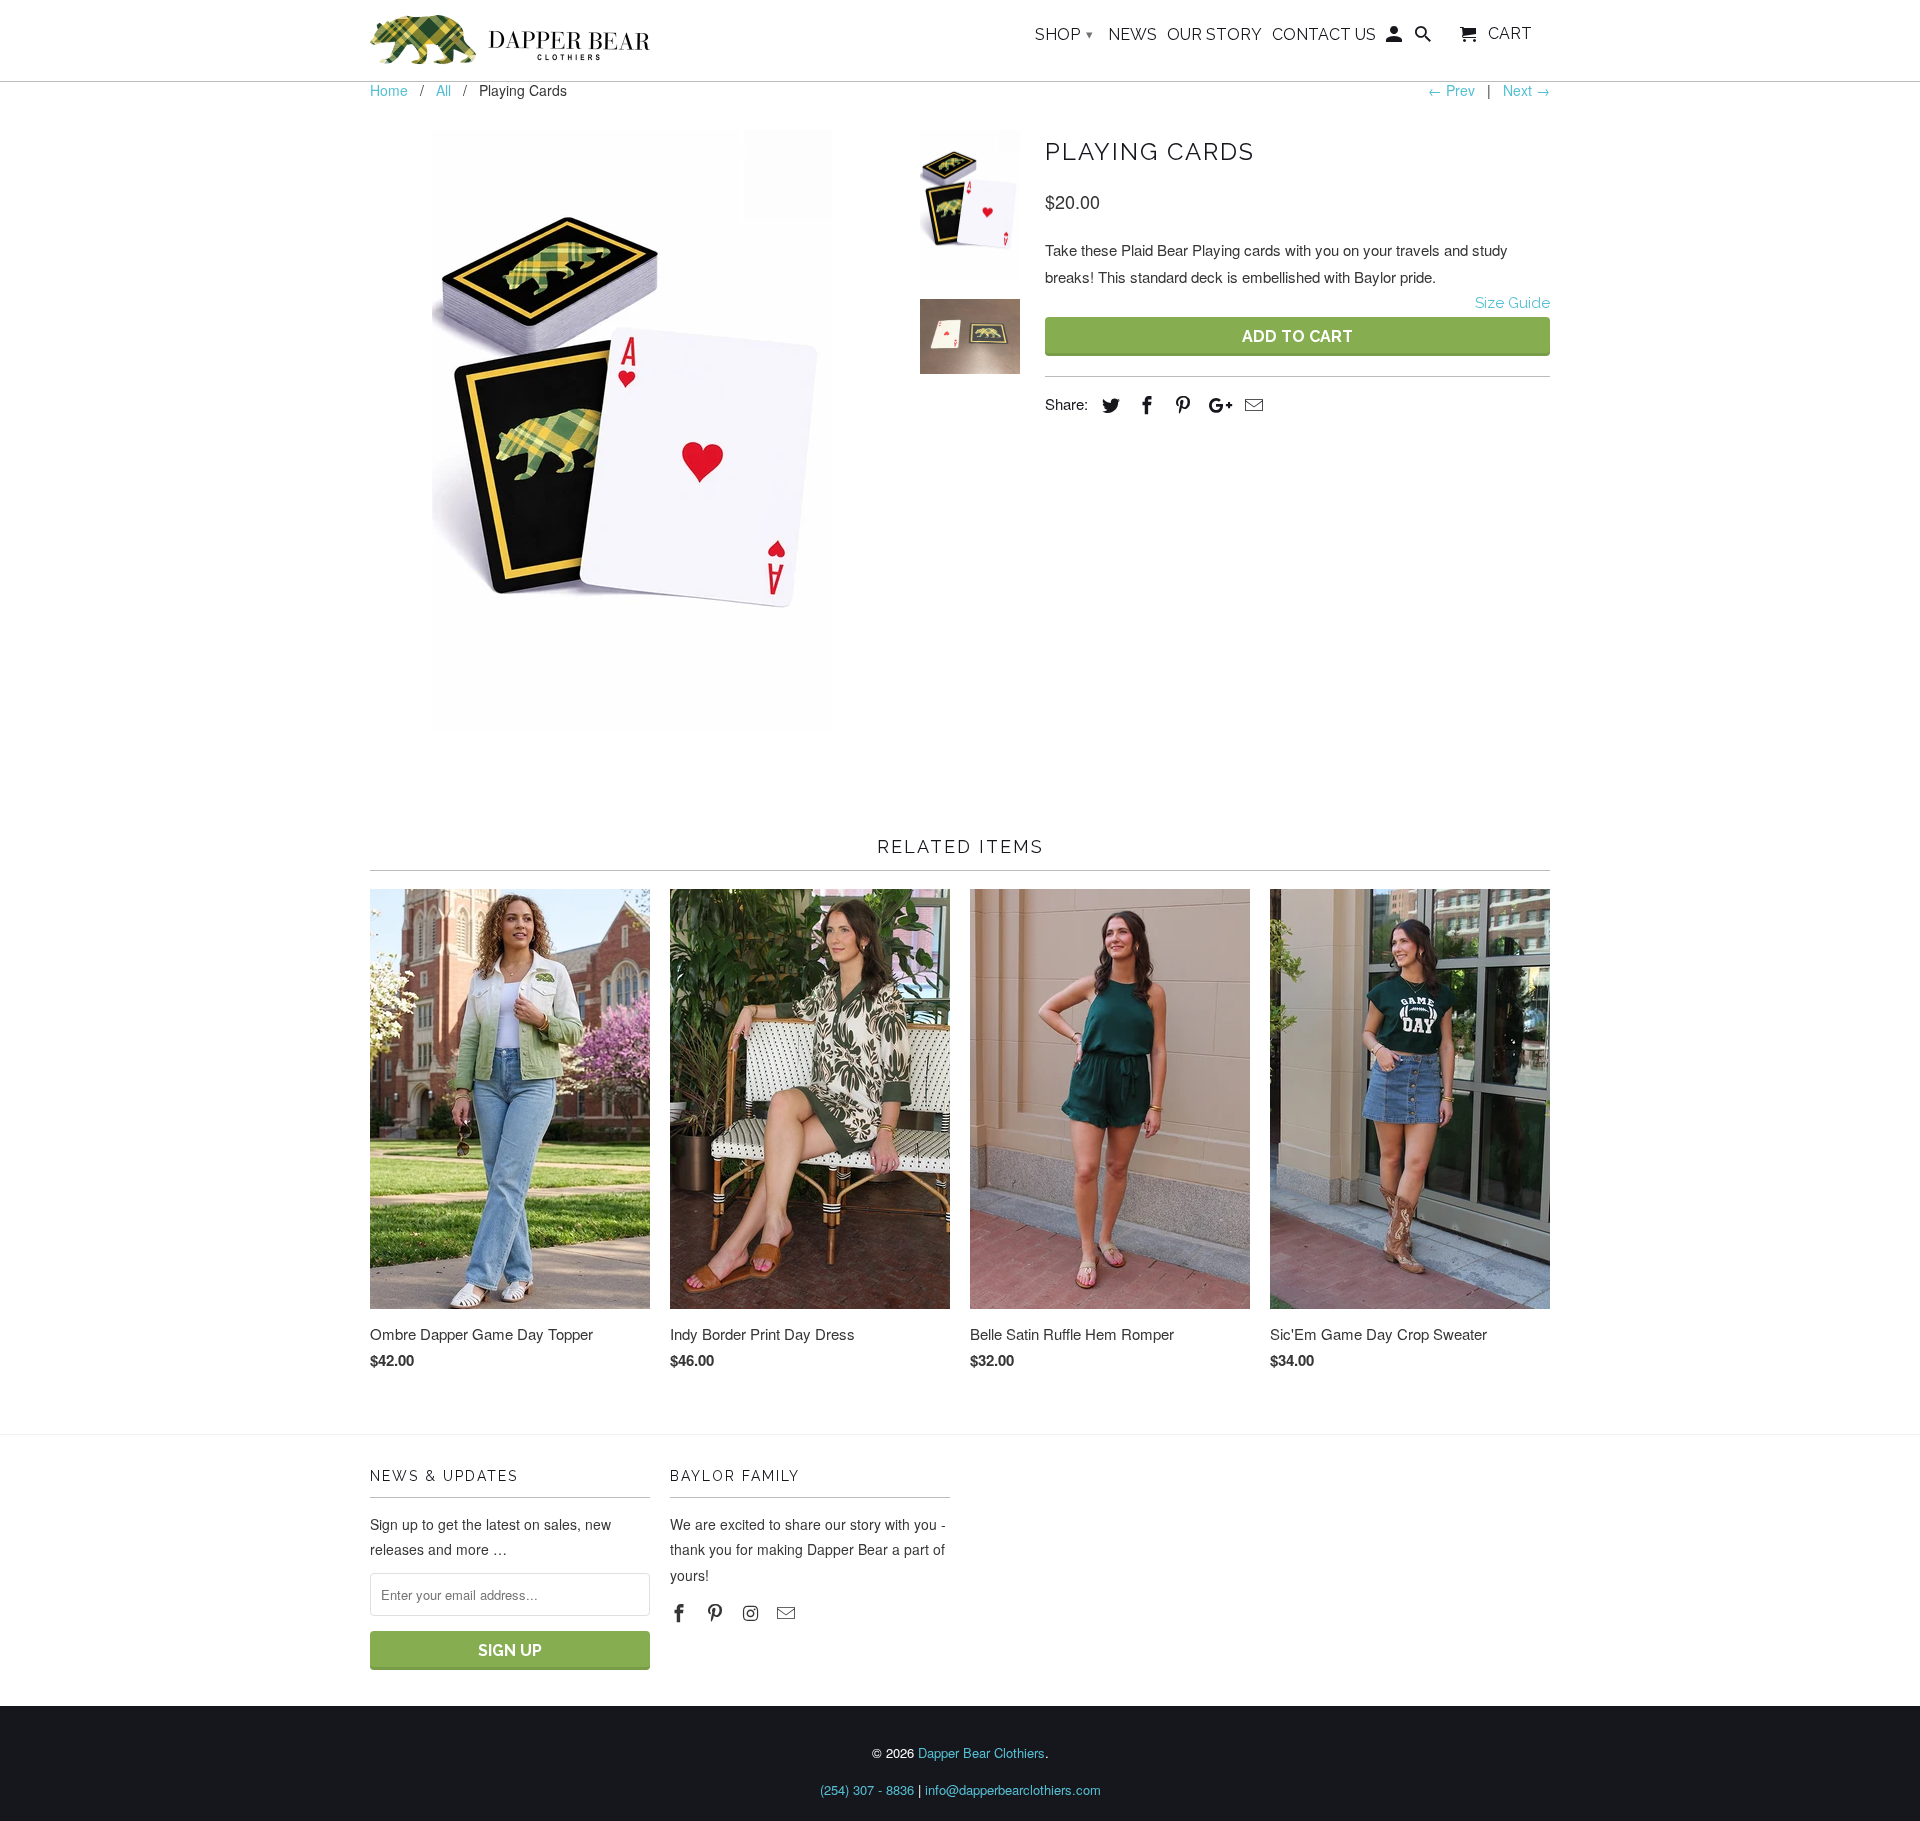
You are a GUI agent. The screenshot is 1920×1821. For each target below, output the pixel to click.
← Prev (1451, 90)
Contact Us (1324, 35)
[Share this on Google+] (1215, 404)
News (1132, 35)
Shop (1064, 34)
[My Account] (1395, 38)
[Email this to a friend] (1251, 404)
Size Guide (1512, 303)
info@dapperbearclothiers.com (1013, 1789)
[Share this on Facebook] (1144, 404)
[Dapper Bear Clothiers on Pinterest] (717, 1612)
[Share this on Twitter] (1108, 404)
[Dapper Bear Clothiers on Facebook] (681, 1612)
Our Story (1214, 35)
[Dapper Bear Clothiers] (510, 40)
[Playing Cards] (632, 430)
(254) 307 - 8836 (867, 1789)
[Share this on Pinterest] (1180, 404)
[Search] (1424, 38)
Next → (1526, 90)
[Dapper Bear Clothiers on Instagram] (753, 1612)
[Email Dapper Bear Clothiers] (788, 1612)
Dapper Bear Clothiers (981, 1752)
